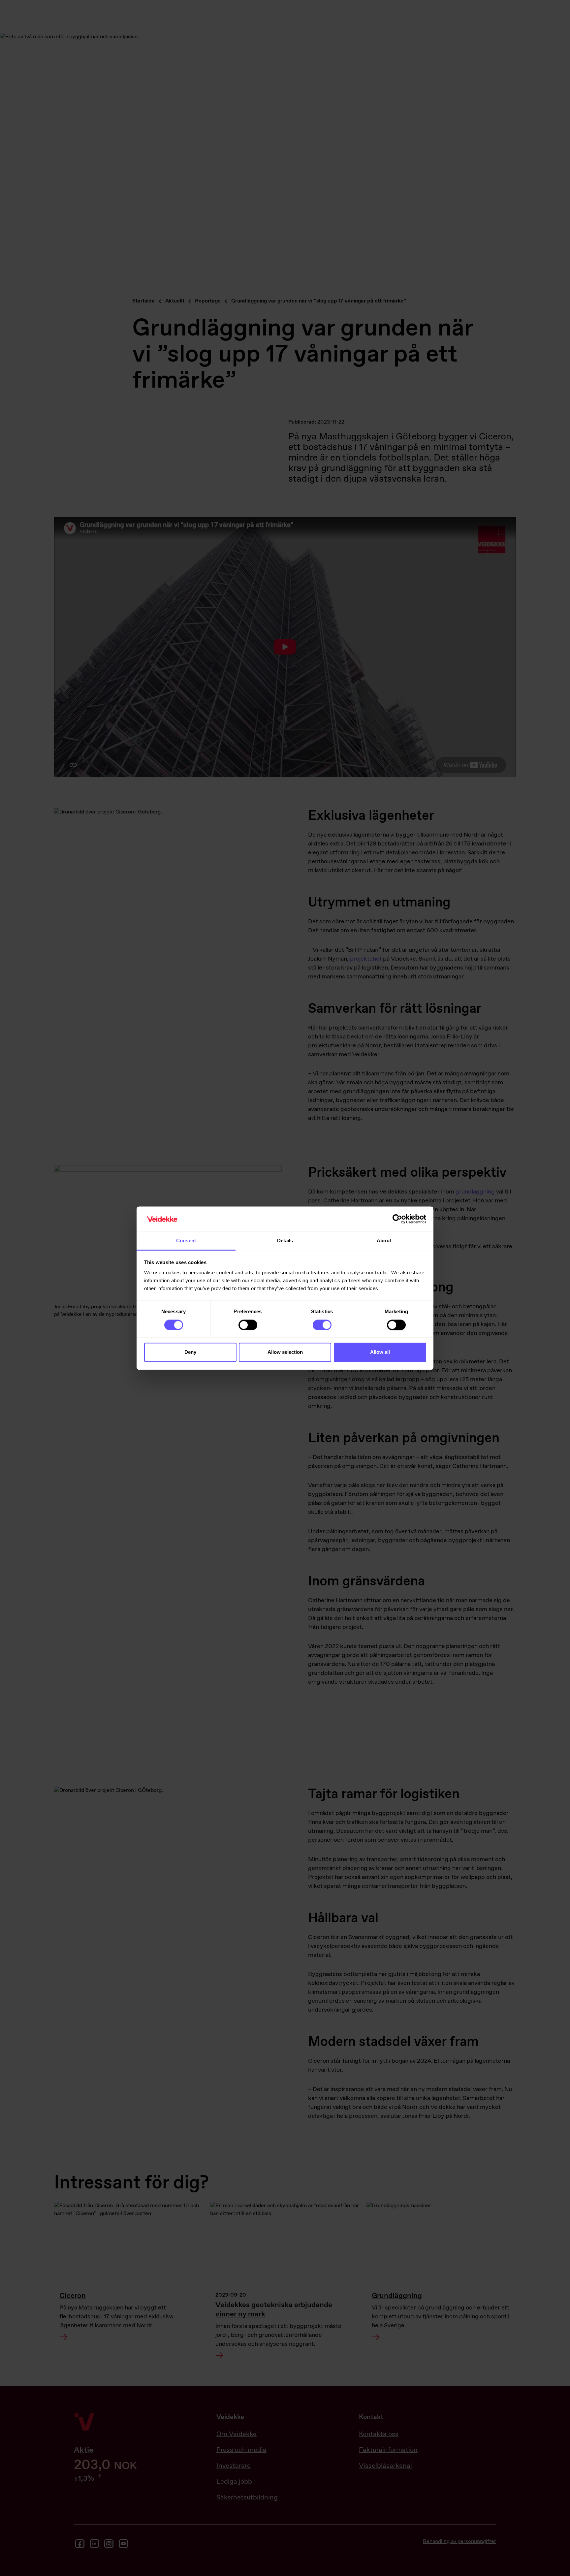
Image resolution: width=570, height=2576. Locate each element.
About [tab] (384, 1241)
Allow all (380, 1352)
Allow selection (285, 1352)
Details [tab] (285, 1241)
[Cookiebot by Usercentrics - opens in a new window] (397, 1219)
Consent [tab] (186, 1241)
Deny (190, 1352)
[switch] (248, 1325)
